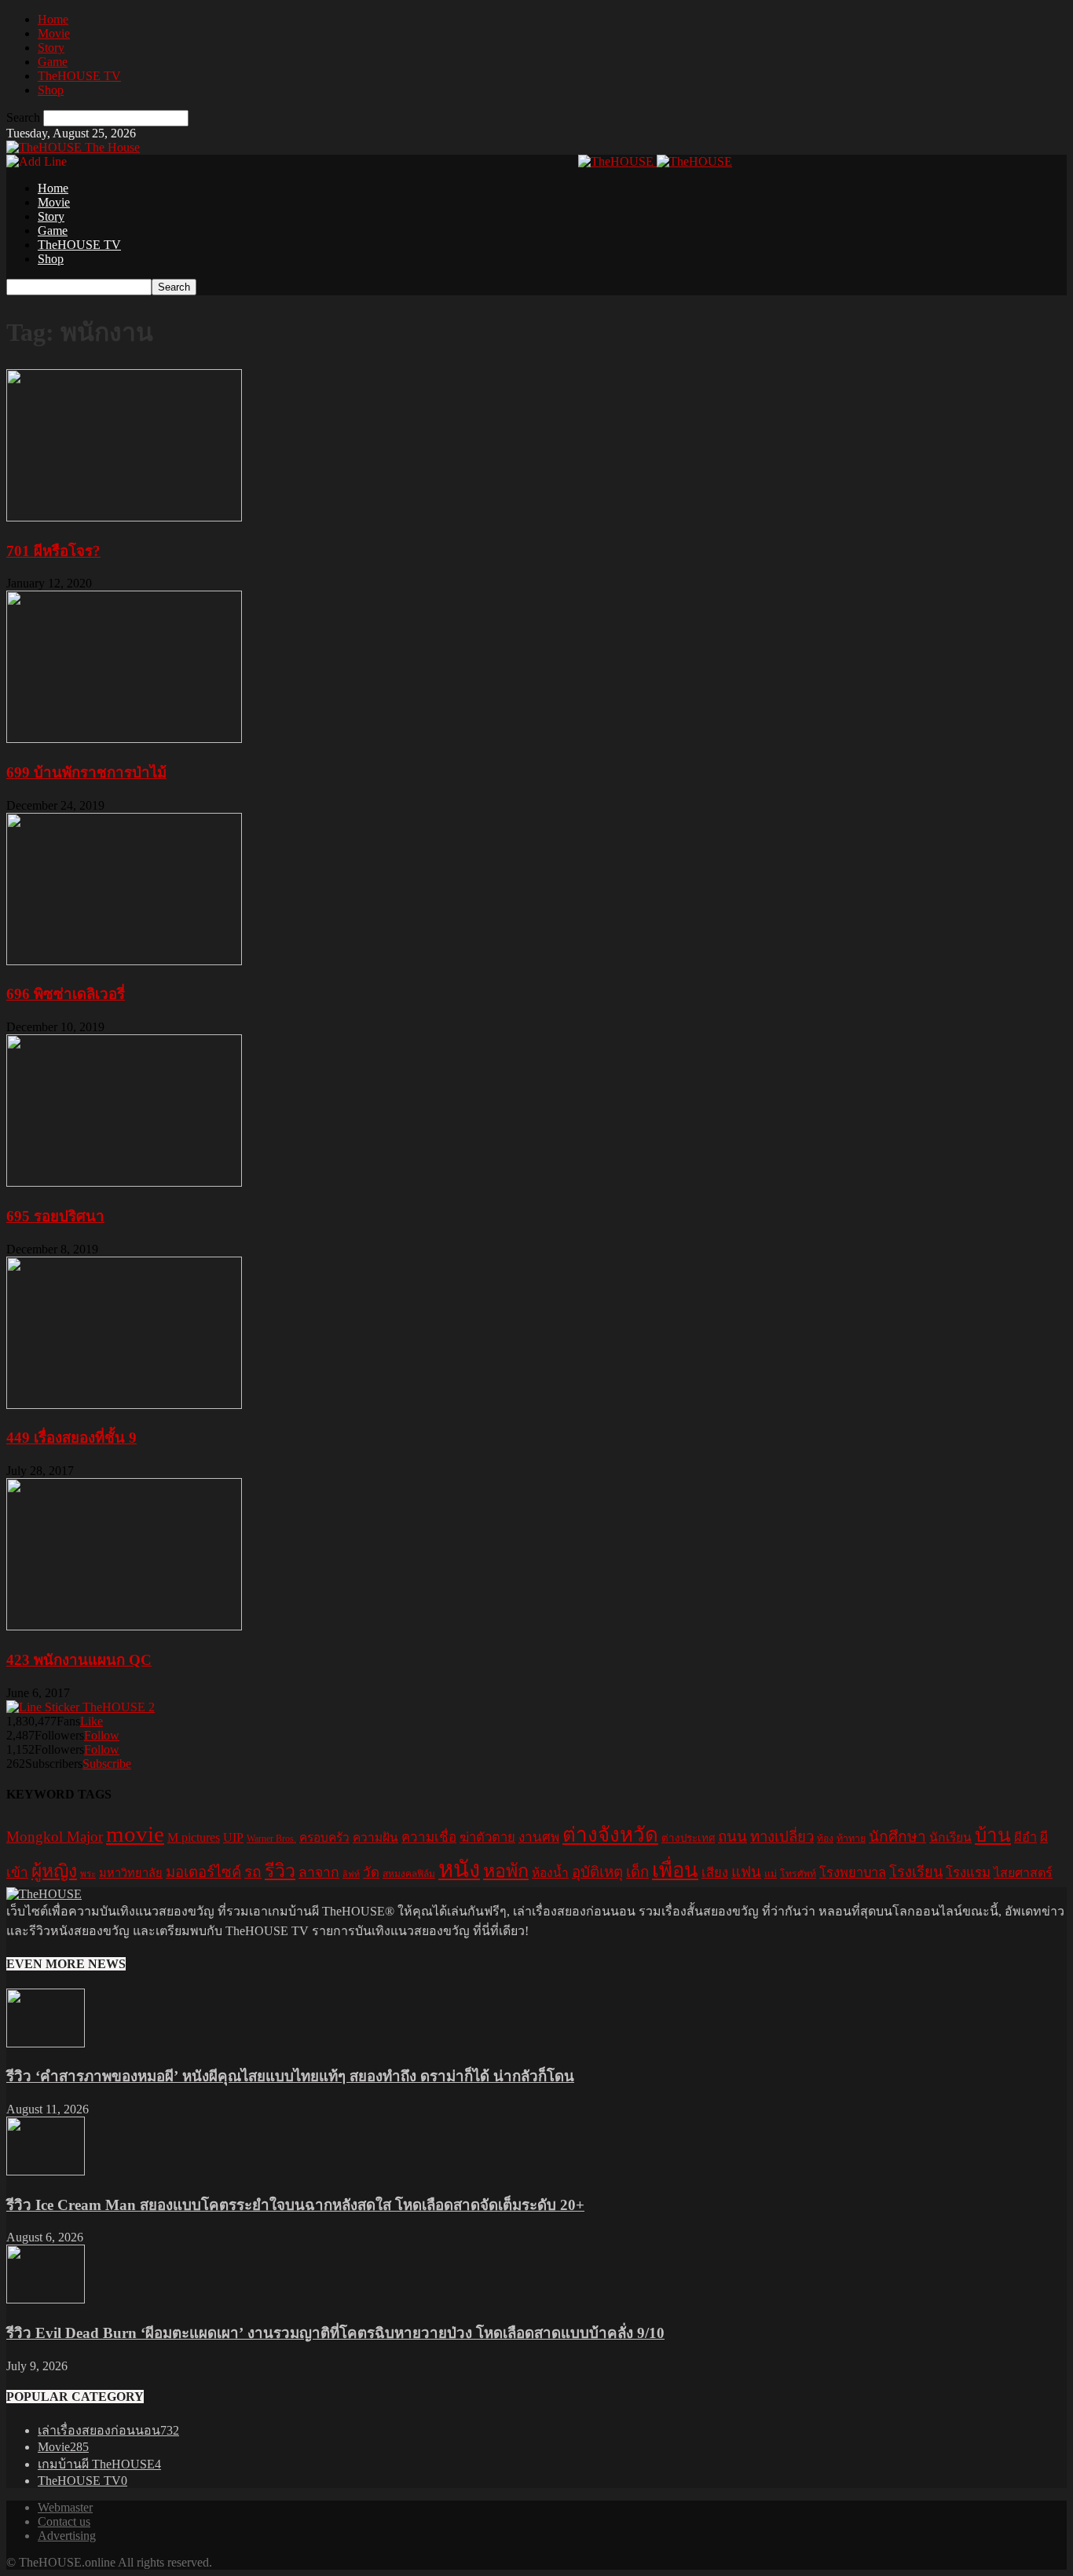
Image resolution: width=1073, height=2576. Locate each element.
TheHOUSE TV (79, 76)
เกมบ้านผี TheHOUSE (99, 2464)
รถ (253, 1872)
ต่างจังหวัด (610, 1835)
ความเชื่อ (429, 1837)
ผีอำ (1025, 1837)
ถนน (732, 1837)
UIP (233, 1837)
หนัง (459, 1869)
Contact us (64, 2521)
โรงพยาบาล (853, 1873)
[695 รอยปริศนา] (124, 1182)
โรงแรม (968, 1873)
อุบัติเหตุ (597, 1872)
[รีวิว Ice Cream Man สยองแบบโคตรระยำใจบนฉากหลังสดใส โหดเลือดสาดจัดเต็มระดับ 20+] (46, 2171)
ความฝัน (375, 1837)
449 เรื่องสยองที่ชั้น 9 (71, 1438)
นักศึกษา (897, 1837)
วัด (371, 1873)
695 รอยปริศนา (55, 1216)
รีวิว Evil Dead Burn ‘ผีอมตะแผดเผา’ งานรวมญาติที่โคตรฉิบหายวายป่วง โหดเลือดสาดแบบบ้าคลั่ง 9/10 (335, 2333)
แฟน (746, 1872)
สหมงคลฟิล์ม (409, 1874)
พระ (88, 1874)
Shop (51, 90)
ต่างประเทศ (688, 1838)
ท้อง (825, 1839)
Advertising (67, 2536)
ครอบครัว (324, 1837)
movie (135, 1834)
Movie (54, 33)
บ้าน (993, 1835)
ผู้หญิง (54, 1871)
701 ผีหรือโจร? (53, 551)
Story (51, 48)
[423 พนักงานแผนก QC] (124, 1626)
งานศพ (539, 1837)
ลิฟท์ (351, 1874)
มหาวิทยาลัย (131, 1873)
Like (92, 1721)
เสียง (715, 1873)
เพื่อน (675, 1870)
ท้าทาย (851, 1839)
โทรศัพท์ (798, 1874)
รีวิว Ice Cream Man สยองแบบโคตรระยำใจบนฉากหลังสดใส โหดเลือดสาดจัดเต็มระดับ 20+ (295, 2205)
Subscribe (107, 1764)
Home (53, 19)
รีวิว (280, 1871)
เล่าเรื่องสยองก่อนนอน (108, 2430)
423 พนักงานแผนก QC (79, 1660)
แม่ (771, 1874)
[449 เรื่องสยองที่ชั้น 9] (124, 1405)
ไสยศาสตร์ (1023, 1873)
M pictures (194, 1837)
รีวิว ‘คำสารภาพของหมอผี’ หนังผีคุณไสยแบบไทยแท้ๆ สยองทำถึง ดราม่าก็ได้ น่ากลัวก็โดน (290, 2076)
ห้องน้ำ (550, 1873)
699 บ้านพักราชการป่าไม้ (86, 772)
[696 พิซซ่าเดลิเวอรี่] (124, 961)
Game (53, 62)
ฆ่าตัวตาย (487, 1837)
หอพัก (506, 1871)
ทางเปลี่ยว (782, 1837)
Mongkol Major (55, 1837)
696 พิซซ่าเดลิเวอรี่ (66, 994)
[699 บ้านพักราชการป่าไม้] (124, 739)
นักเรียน (950, 1837)
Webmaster (65, 2507)
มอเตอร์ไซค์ (203, 1872)
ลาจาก (319, 1872)
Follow (102, 1735)
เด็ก (637, 1872)
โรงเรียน (916, 1872)
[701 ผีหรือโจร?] (124, 517)
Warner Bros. (271, 1839)
